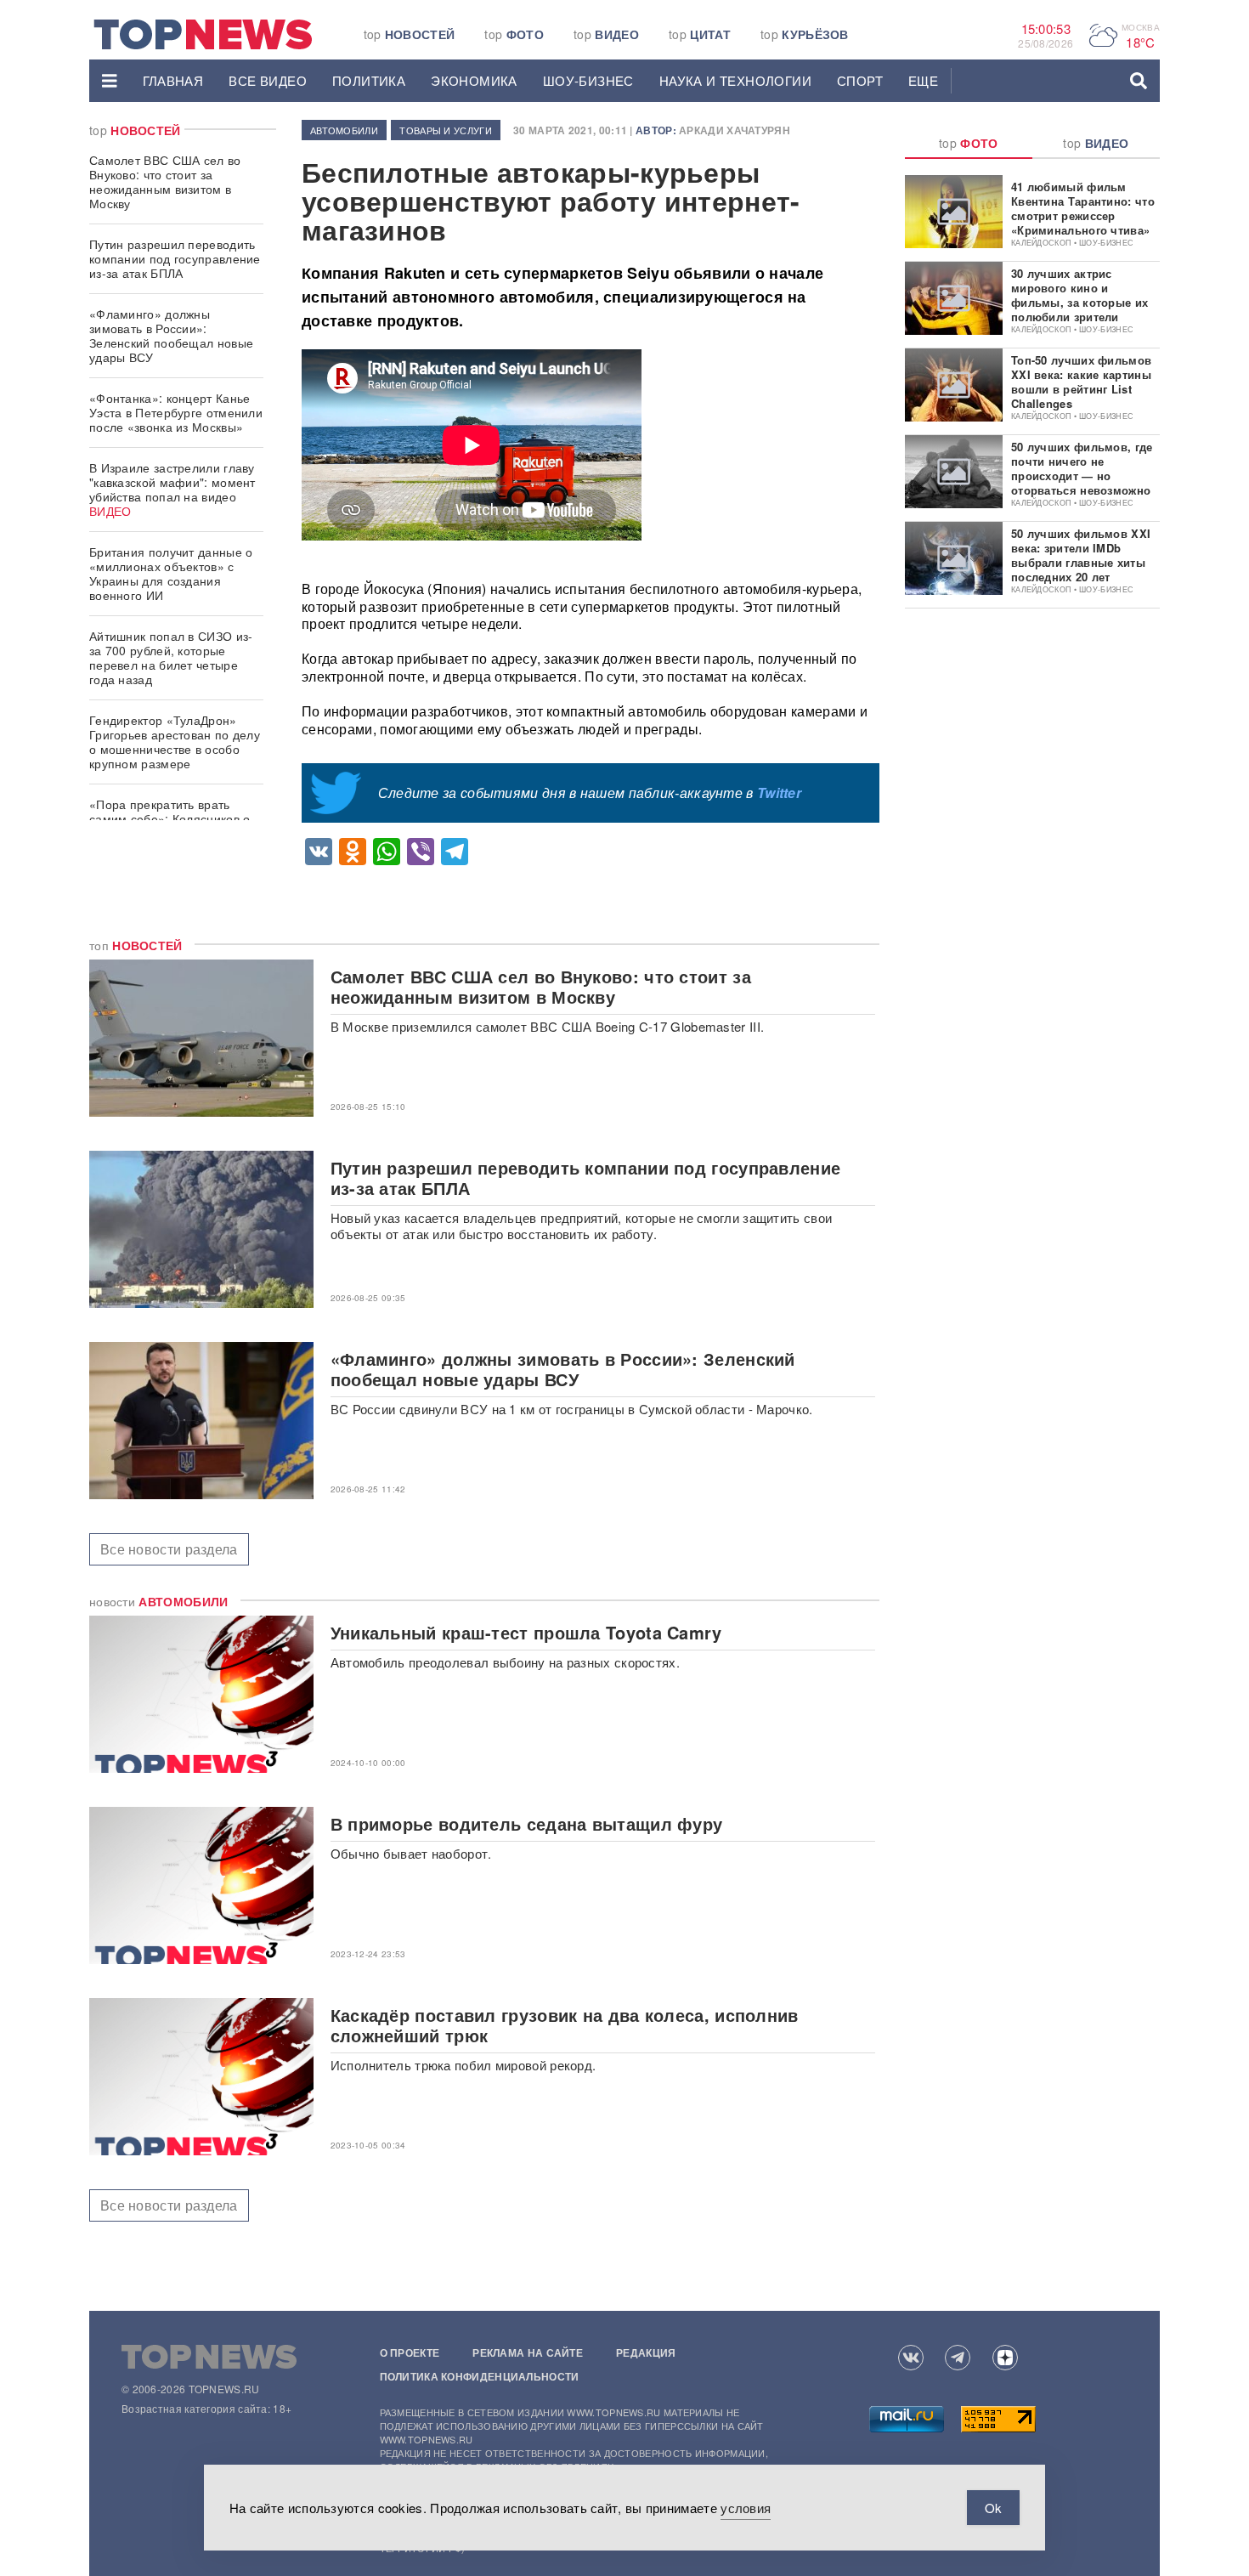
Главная (173, 80)
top (410, 34)
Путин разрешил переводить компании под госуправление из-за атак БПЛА (175, 258)
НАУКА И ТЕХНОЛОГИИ (735, 80)
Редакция (646, 2352)
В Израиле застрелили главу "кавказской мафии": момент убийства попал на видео (172, 489)
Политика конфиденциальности (480, 2376)
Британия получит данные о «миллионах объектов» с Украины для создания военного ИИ (171, 573)
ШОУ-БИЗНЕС (588, 80)
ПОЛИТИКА (369, 80)
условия (746, 2508)
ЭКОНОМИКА (474, 80)
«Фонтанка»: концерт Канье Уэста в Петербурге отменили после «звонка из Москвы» (176, 412)
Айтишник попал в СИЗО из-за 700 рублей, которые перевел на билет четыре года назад (171, 657)
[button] (110, 81)
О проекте (410, 2352)
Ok (993, 2508)
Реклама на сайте (528, 2352)
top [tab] (969, 143)
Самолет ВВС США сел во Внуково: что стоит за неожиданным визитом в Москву (165, 181)
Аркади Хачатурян (735, 130)
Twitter (779, 793)
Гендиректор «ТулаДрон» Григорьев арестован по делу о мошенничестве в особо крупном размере (175, 742)
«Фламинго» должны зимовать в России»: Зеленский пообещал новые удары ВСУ (171, 335)
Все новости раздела (169, 1549)
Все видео (268, 80)
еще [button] (923, 80)
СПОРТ (860, 80)
